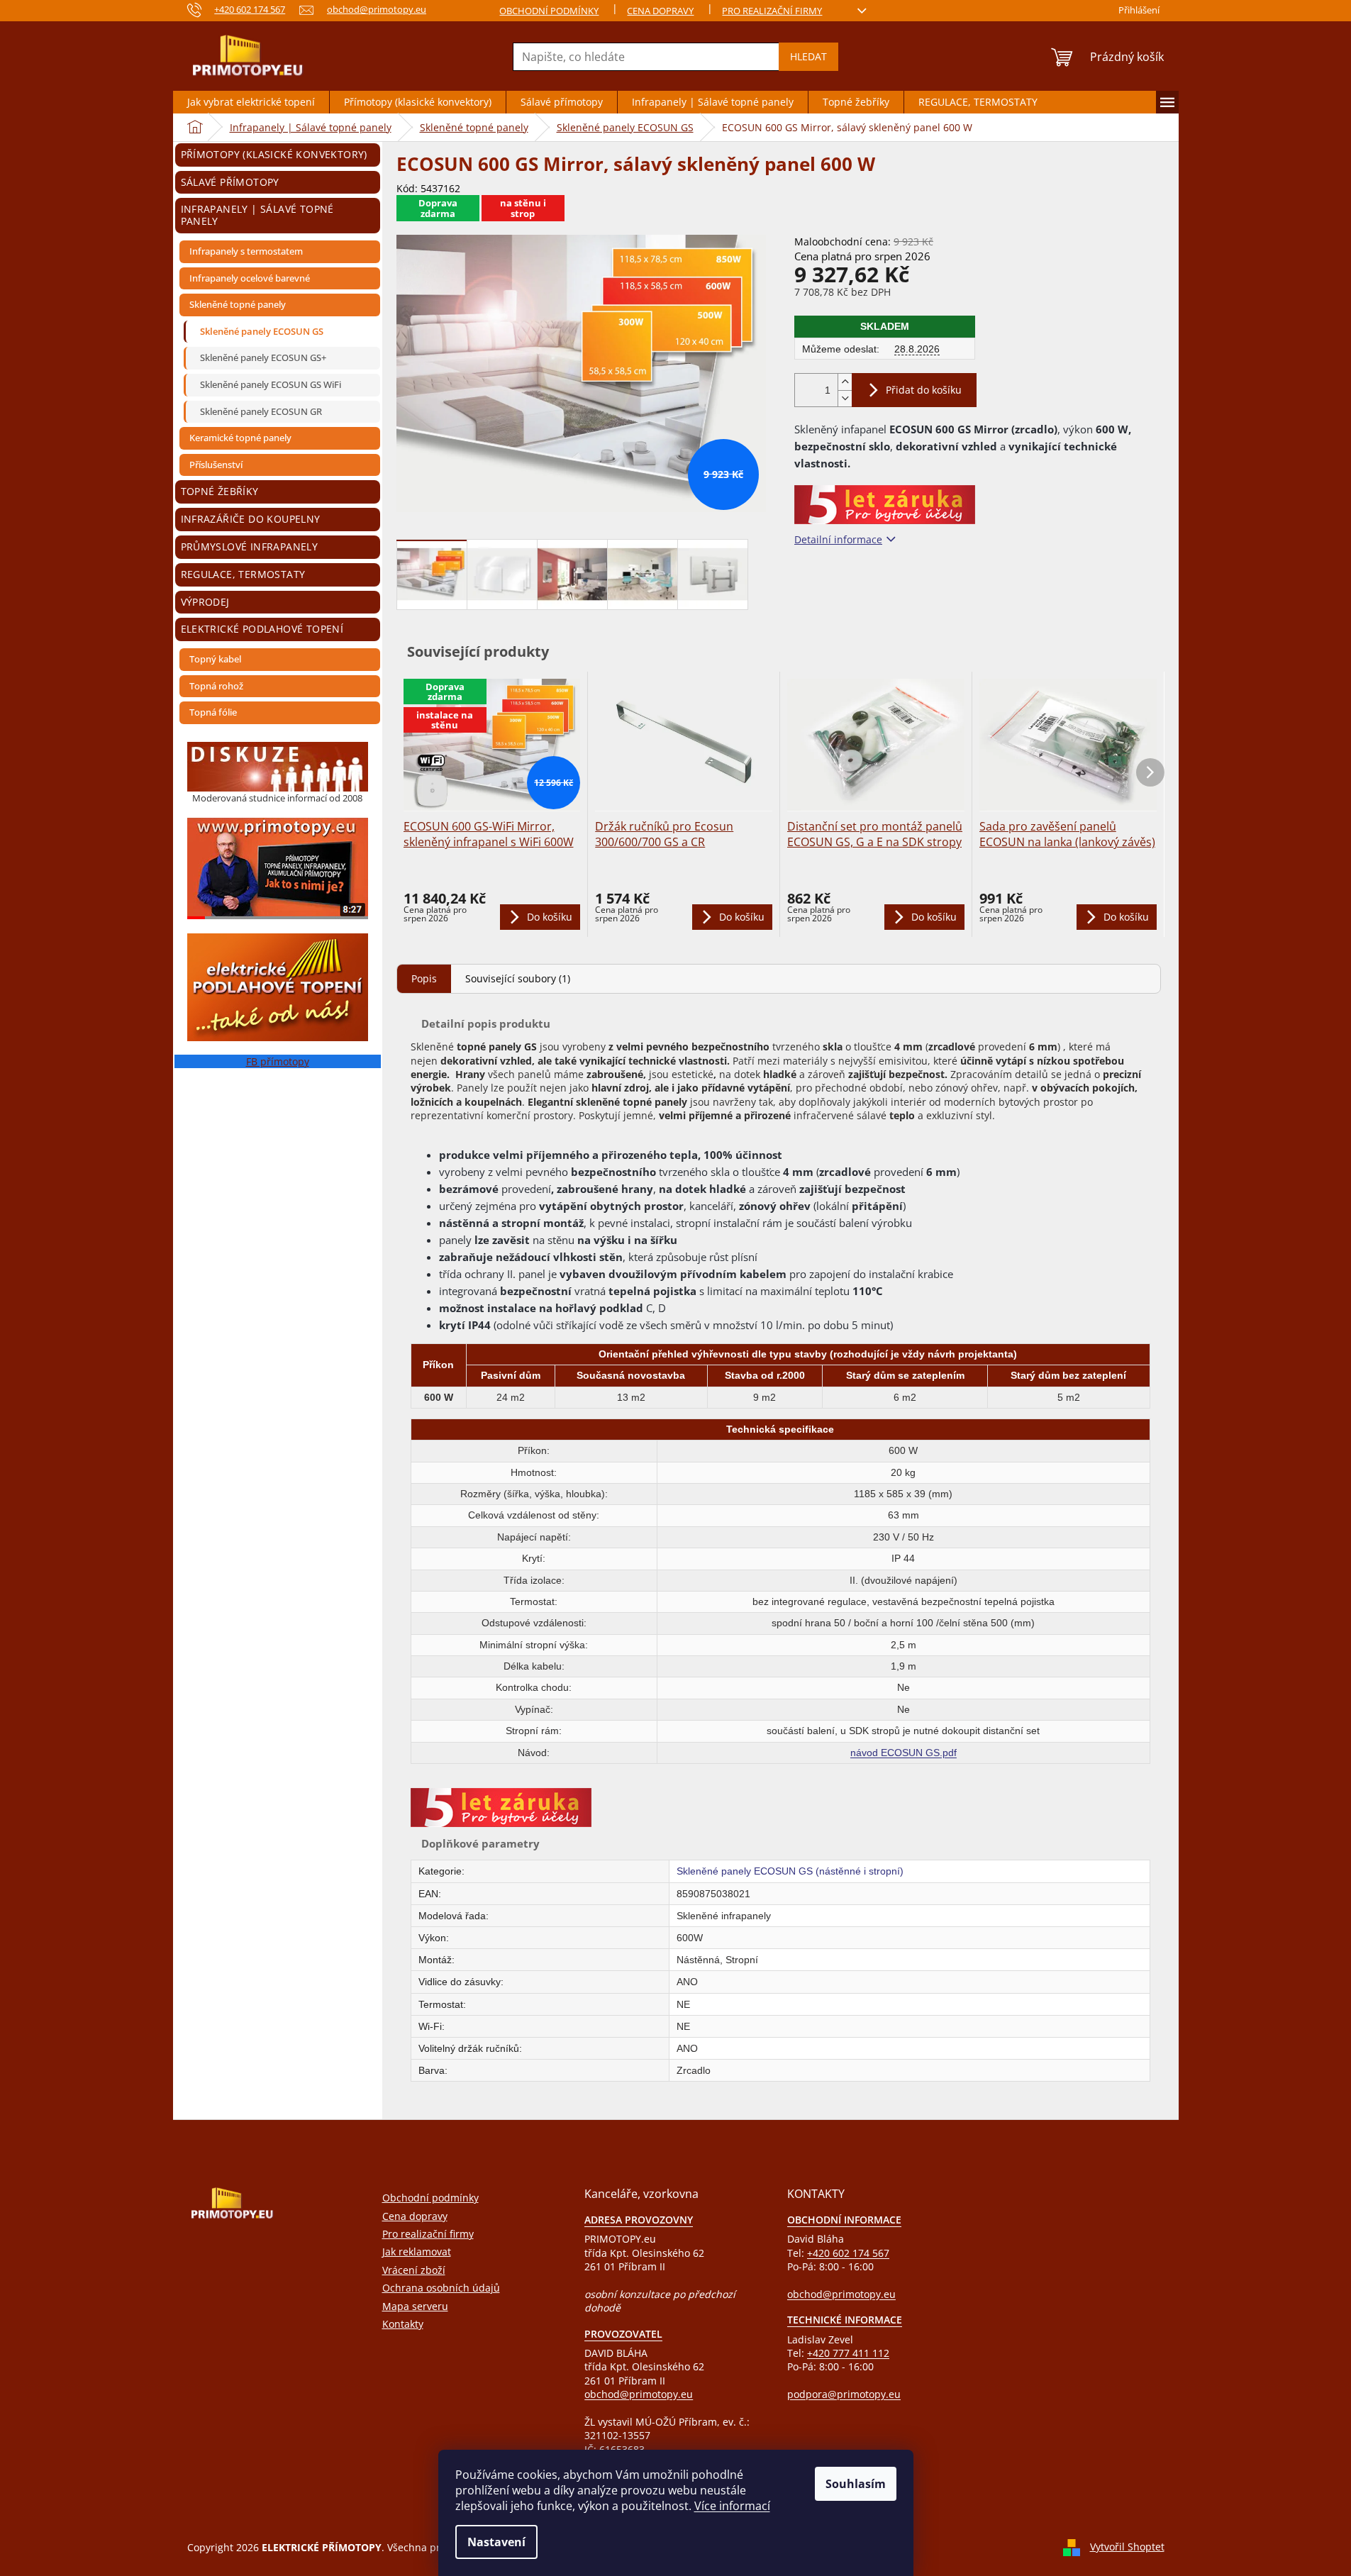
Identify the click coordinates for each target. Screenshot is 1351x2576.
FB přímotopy (278, 1061)
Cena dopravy (660, 11)
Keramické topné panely (240, 438)
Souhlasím (856, 2484)
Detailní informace (838, 539)
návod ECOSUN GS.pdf (904, 1753)
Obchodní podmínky (549, 11)
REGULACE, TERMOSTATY (243, 574)
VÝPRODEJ (205, 602)
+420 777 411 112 (848, 2353)
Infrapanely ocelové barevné (250, 278)
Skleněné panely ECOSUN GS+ (263, 357)
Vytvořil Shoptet (1127, 2547)
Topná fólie (213, 712)
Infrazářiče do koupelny (251, 519)
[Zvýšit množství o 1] (845, 382)
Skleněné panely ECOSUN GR (261, 411)
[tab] (424, 978)
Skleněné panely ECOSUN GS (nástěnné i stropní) (790, 1871)
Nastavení (496, 2542)
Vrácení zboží (414, 2270)
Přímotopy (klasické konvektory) (274, 154)
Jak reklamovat (417, 2252)
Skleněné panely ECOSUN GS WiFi (271, 384)
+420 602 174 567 (848, 2253)
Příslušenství (216, 465)
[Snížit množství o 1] (845, 398)
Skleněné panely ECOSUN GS (262, 331)
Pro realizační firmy (772, 11)
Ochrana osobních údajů (441, 2288)
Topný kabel (215, 659)
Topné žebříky (220, 491)
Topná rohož (216, 686)
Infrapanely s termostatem (246, 251)
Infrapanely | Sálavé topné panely (257, 215)
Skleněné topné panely (238, 304)
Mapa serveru (415, 2306)
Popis (424, 978)
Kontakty (403, 2324)
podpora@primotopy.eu (844, 2394)
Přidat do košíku (924, 390)
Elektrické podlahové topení (262, 629)
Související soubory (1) (518, 978)
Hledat (808, 56)
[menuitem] (251, 102)
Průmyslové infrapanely (250, 546)
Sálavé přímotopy (230, 182)
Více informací (732, 2506)
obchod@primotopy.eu (639, 2394)
